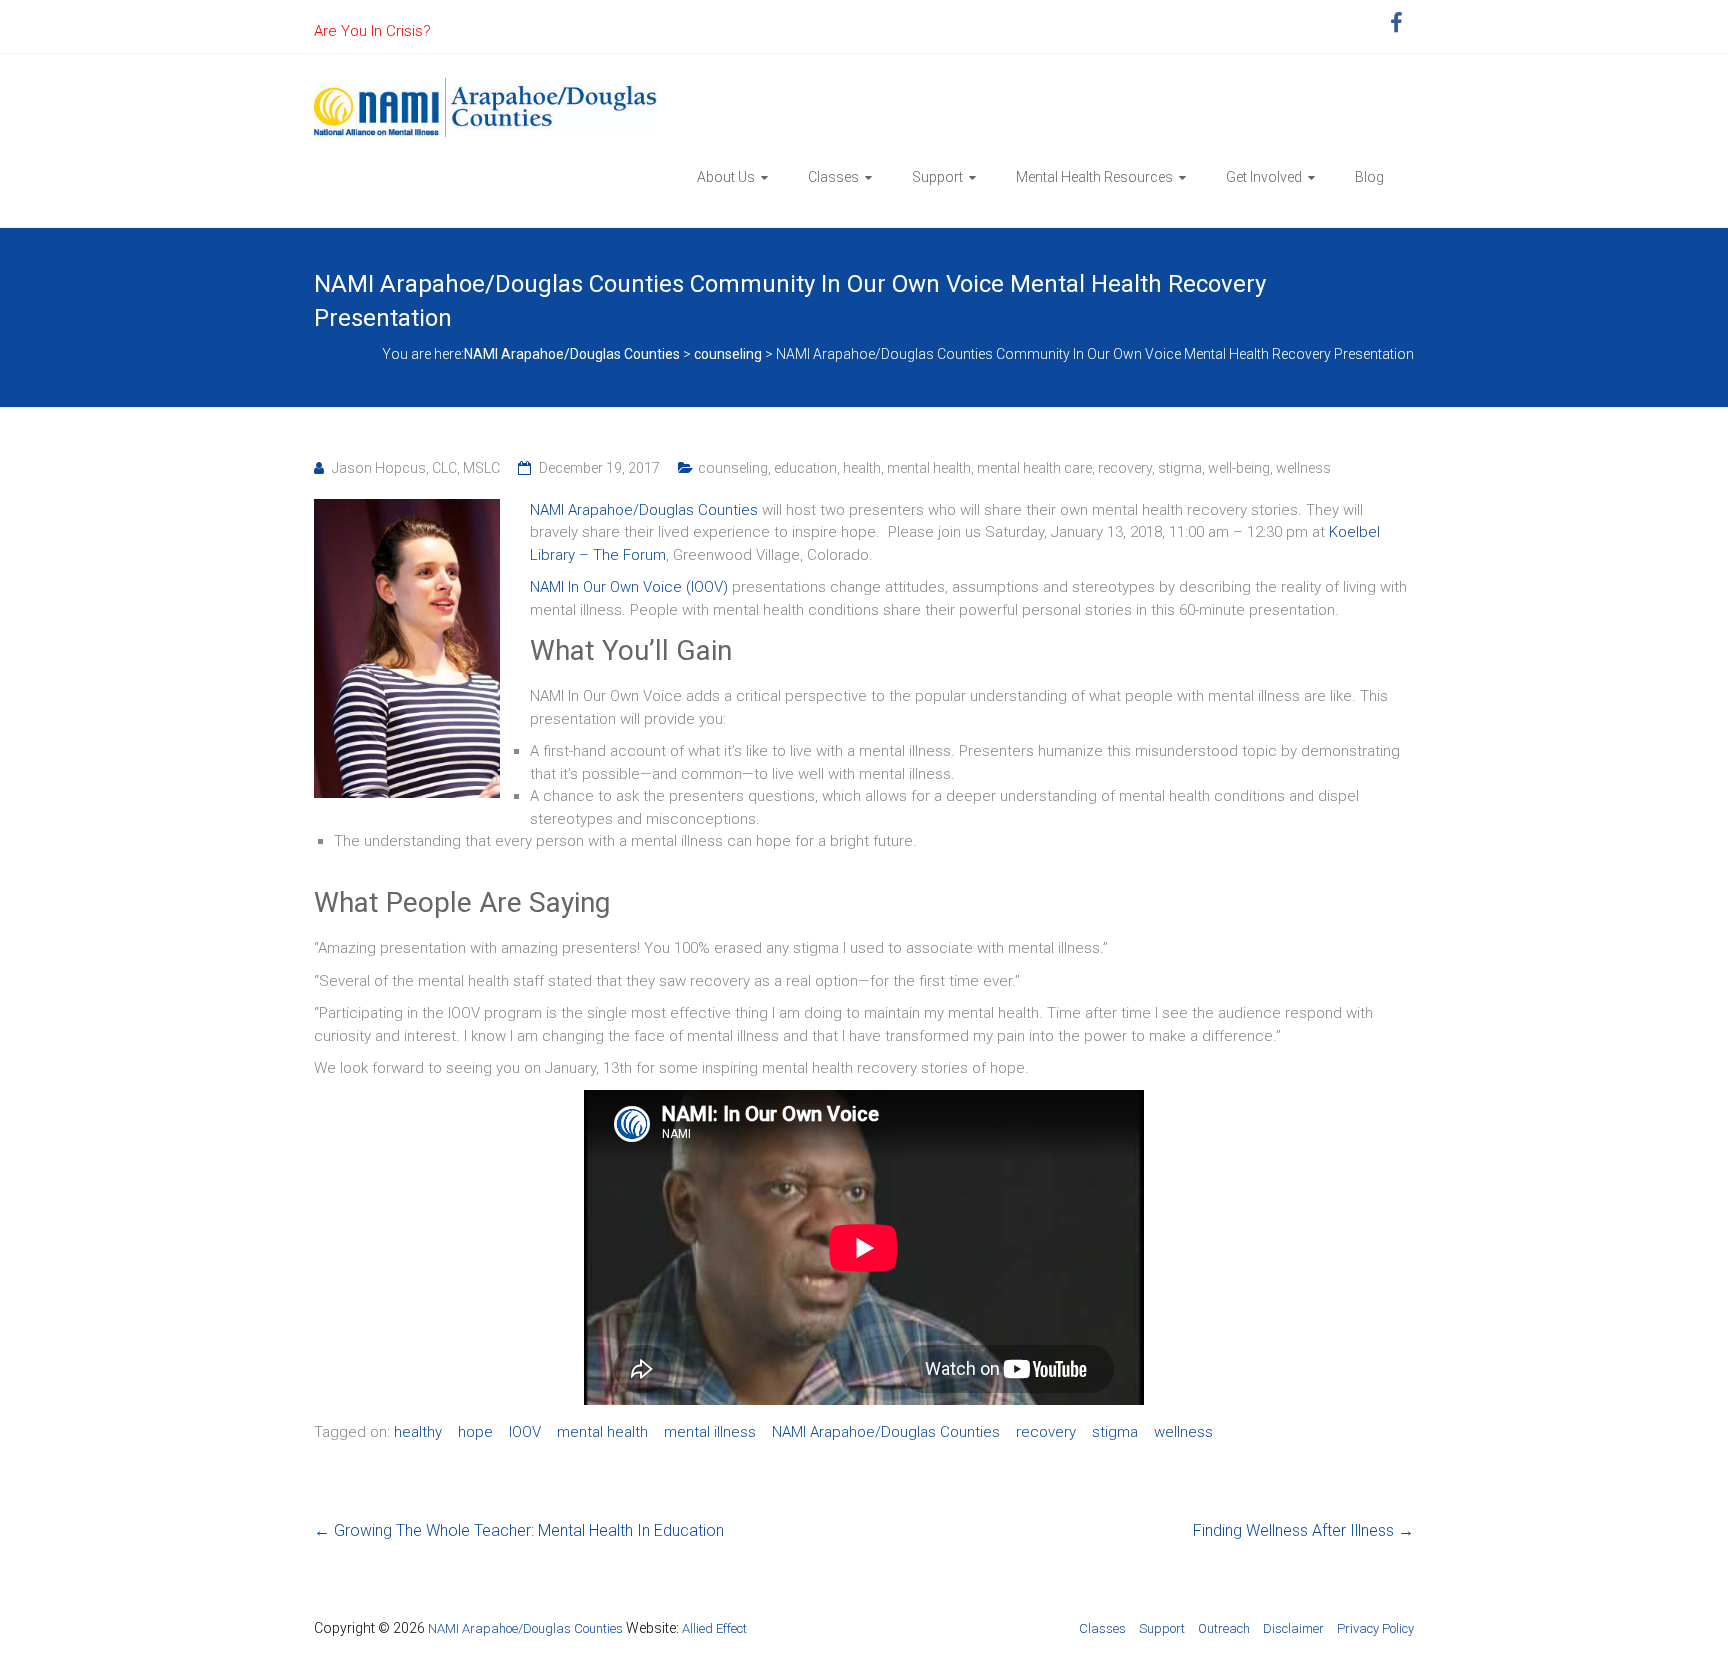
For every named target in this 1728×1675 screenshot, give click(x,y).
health (862, 468)
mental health (929, 468)
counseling (733, 468)
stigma (1180, 468)
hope (475, 1432)
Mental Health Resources (1094, 177)
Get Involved (1264, 177)
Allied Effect (714, 1628)
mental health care (1034, 468)
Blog (1369, 177)
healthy (418, 1432)
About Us (726, 177)
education (805, 468)
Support (937, 177)
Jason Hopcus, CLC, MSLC (416, 468)
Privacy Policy (1375, 1628)
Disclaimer (1293, 1628)
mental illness (710, 1432)
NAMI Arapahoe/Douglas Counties (644, 510)
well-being (1239, 468)
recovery (1125, 468)
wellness (1303, 468)
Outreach (1224, 1628)
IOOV (525, 1432)
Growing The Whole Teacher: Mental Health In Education (519, 1530)
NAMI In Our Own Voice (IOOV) (629, 587)
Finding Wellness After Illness (1303, 1530)
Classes (833, 177)
